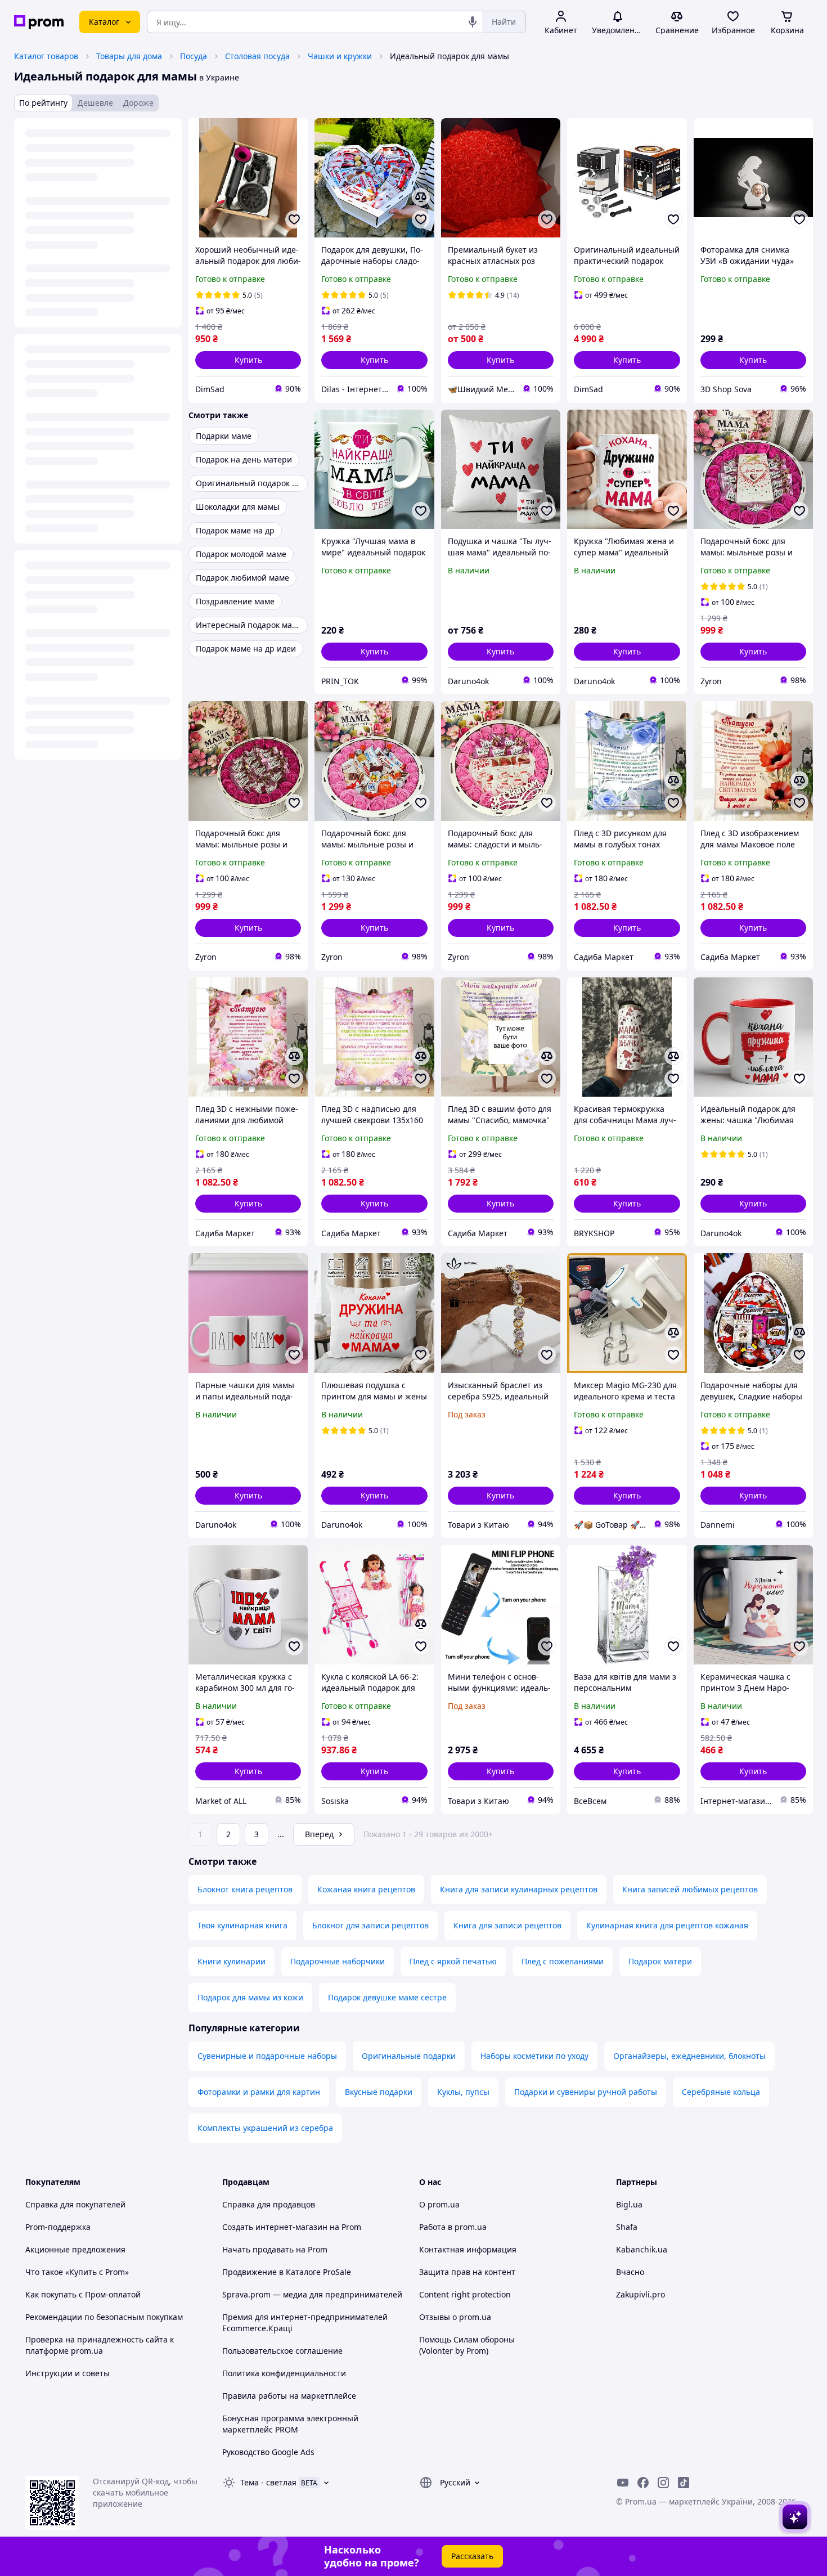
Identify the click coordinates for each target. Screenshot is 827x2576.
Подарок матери (660, 1961)
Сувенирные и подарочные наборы (267, 2056)
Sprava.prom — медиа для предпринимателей (312, 2294)
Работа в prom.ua (453, 2227)
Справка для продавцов (269, 2204)
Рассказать (472, 2556)
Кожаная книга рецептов (366, 1889)
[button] (248, 360)
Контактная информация (468, 2249)
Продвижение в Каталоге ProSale (287, 2272)
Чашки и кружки (340, 56)
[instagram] (663, 2483)
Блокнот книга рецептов (245, 1889)
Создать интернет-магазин (275, 2227)
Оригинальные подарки (409, 2056)
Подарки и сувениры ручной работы (586, 2092)
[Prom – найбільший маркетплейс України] (39, 22)
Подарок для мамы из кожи (250, 1997)
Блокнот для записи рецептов (370, 1925)
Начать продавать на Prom (275, 2249)
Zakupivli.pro (641, 2294)
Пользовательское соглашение (282, 2351)
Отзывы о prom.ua (455, 2317)
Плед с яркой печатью (453, 1961)
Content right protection (465, 2294)
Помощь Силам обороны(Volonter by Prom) (467, 2345)
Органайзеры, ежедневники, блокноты (689, 2056)
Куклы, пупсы (463, 2092)
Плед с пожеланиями (563, 1961)
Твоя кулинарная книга (242, 1925)
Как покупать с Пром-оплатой (83, 2294)
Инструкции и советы (68, 2373)
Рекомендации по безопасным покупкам (104, 2317)
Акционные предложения (75, 2249)
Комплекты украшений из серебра (265, 2128)
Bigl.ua (629, 2204)
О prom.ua (439, 2204)
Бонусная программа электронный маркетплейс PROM (290, 2424)
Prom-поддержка (58, 2227)
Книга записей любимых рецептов (690, 1889)
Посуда (194, 56)
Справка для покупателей (75, 2204)
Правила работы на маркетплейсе (289, 2396)
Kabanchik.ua (642, 2249)
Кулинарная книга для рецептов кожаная (667, 1925)
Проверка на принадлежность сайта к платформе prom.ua (100, 2345)
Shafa (627, 2227)
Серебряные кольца (721, 2092)
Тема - (268, 2482)
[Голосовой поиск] (473, 22)
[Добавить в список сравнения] (421, 197)
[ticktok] (684, 2483)
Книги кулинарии (232, 1961)
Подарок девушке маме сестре (387, 1997)
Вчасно (630, 2272)
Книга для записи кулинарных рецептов (519, 1889)
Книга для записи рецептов (507, 1925)
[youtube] (623, 2483)
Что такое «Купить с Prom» (77, 2272)
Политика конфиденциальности (284, 2373)
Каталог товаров (46, 56)
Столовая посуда (257, 56)
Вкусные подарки (379, 2092)
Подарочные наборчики (338, 1961)
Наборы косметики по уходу (534, 2056)
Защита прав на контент (467, 2272)
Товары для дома (129, 56)
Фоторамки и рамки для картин (259, 2092)
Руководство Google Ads (268, 2452)
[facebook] (643, 2483)
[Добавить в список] (294, 219)
